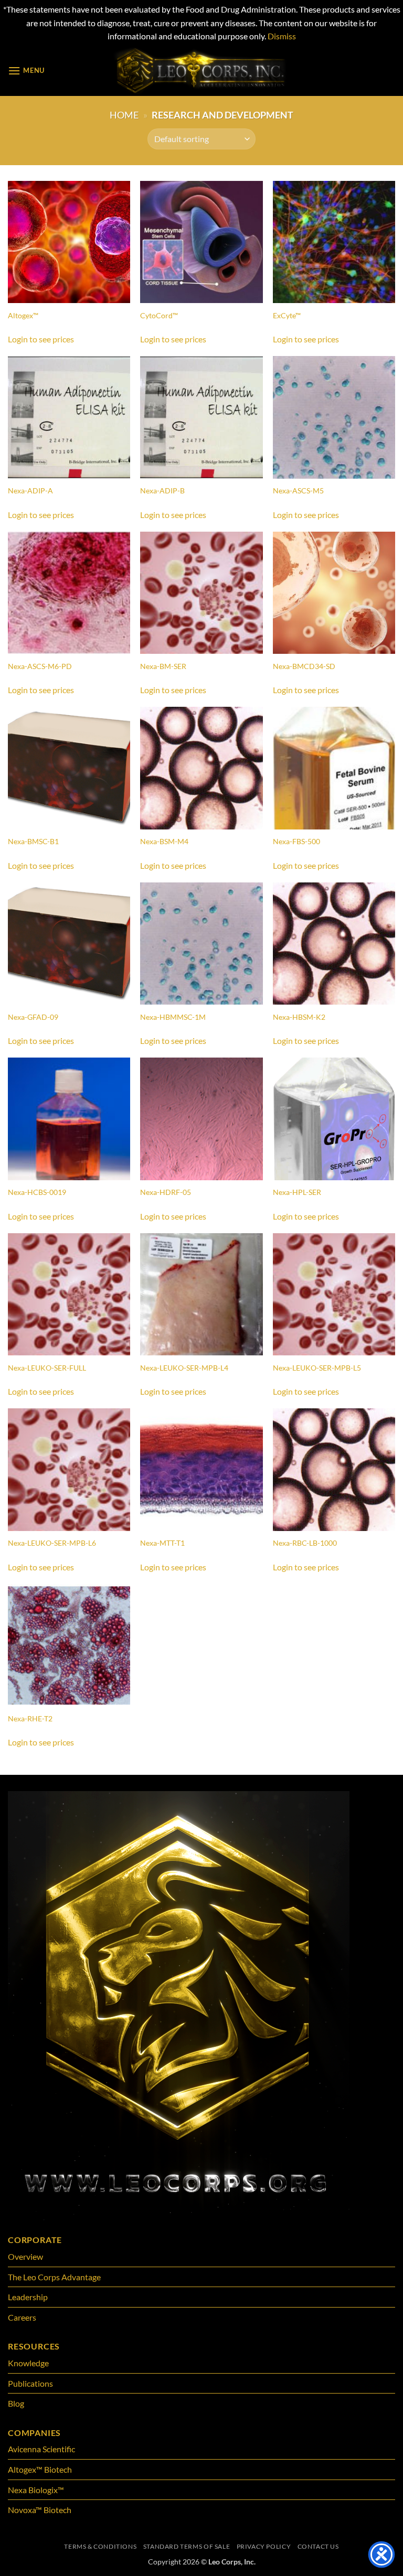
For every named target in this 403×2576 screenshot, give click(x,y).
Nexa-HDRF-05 (166, 1192)
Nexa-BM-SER (163, 666)
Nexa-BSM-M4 (164, 841)
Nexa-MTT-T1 (162, 1543)
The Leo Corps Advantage (54, 2277)
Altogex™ (23, 315)
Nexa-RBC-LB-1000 (305, 1543)
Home (124, 115)
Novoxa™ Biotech (40, 2510)
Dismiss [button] (282, 36)
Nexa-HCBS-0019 (37, 1192)
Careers (22, 2317)
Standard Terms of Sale (187, 2546)
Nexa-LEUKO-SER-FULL (47, 1368)
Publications (30, 2383)
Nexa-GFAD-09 (33, 1017)
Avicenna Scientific (41, 2449)
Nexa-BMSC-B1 (33, 841)
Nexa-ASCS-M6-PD (40, 666)
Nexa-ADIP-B (162, 491)
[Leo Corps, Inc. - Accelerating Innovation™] (202, 71)
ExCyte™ (287, 315)
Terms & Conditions (100, 2546)
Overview (25, 2256)
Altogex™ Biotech (41, 2469)
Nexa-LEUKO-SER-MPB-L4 (184, 1368)
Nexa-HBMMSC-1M (173, 1017)
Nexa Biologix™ (36, 2490)
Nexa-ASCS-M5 (298, 491)
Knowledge (28, 2363)
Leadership (28, 2297)
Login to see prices (41, 339)
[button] (26, 71)
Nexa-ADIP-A (30, 491)
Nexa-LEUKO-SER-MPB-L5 (317, 1368)
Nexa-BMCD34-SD (304, 666)
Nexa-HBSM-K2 (299, 1017)
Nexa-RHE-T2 (30, 1718)
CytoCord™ (159, 315)
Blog (16, 2403)
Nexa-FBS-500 (296, 841)
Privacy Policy (264, 2546)
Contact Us (318, 2546)
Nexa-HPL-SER (297, 1192)
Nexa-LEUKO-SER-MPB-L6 (52, 1543)
